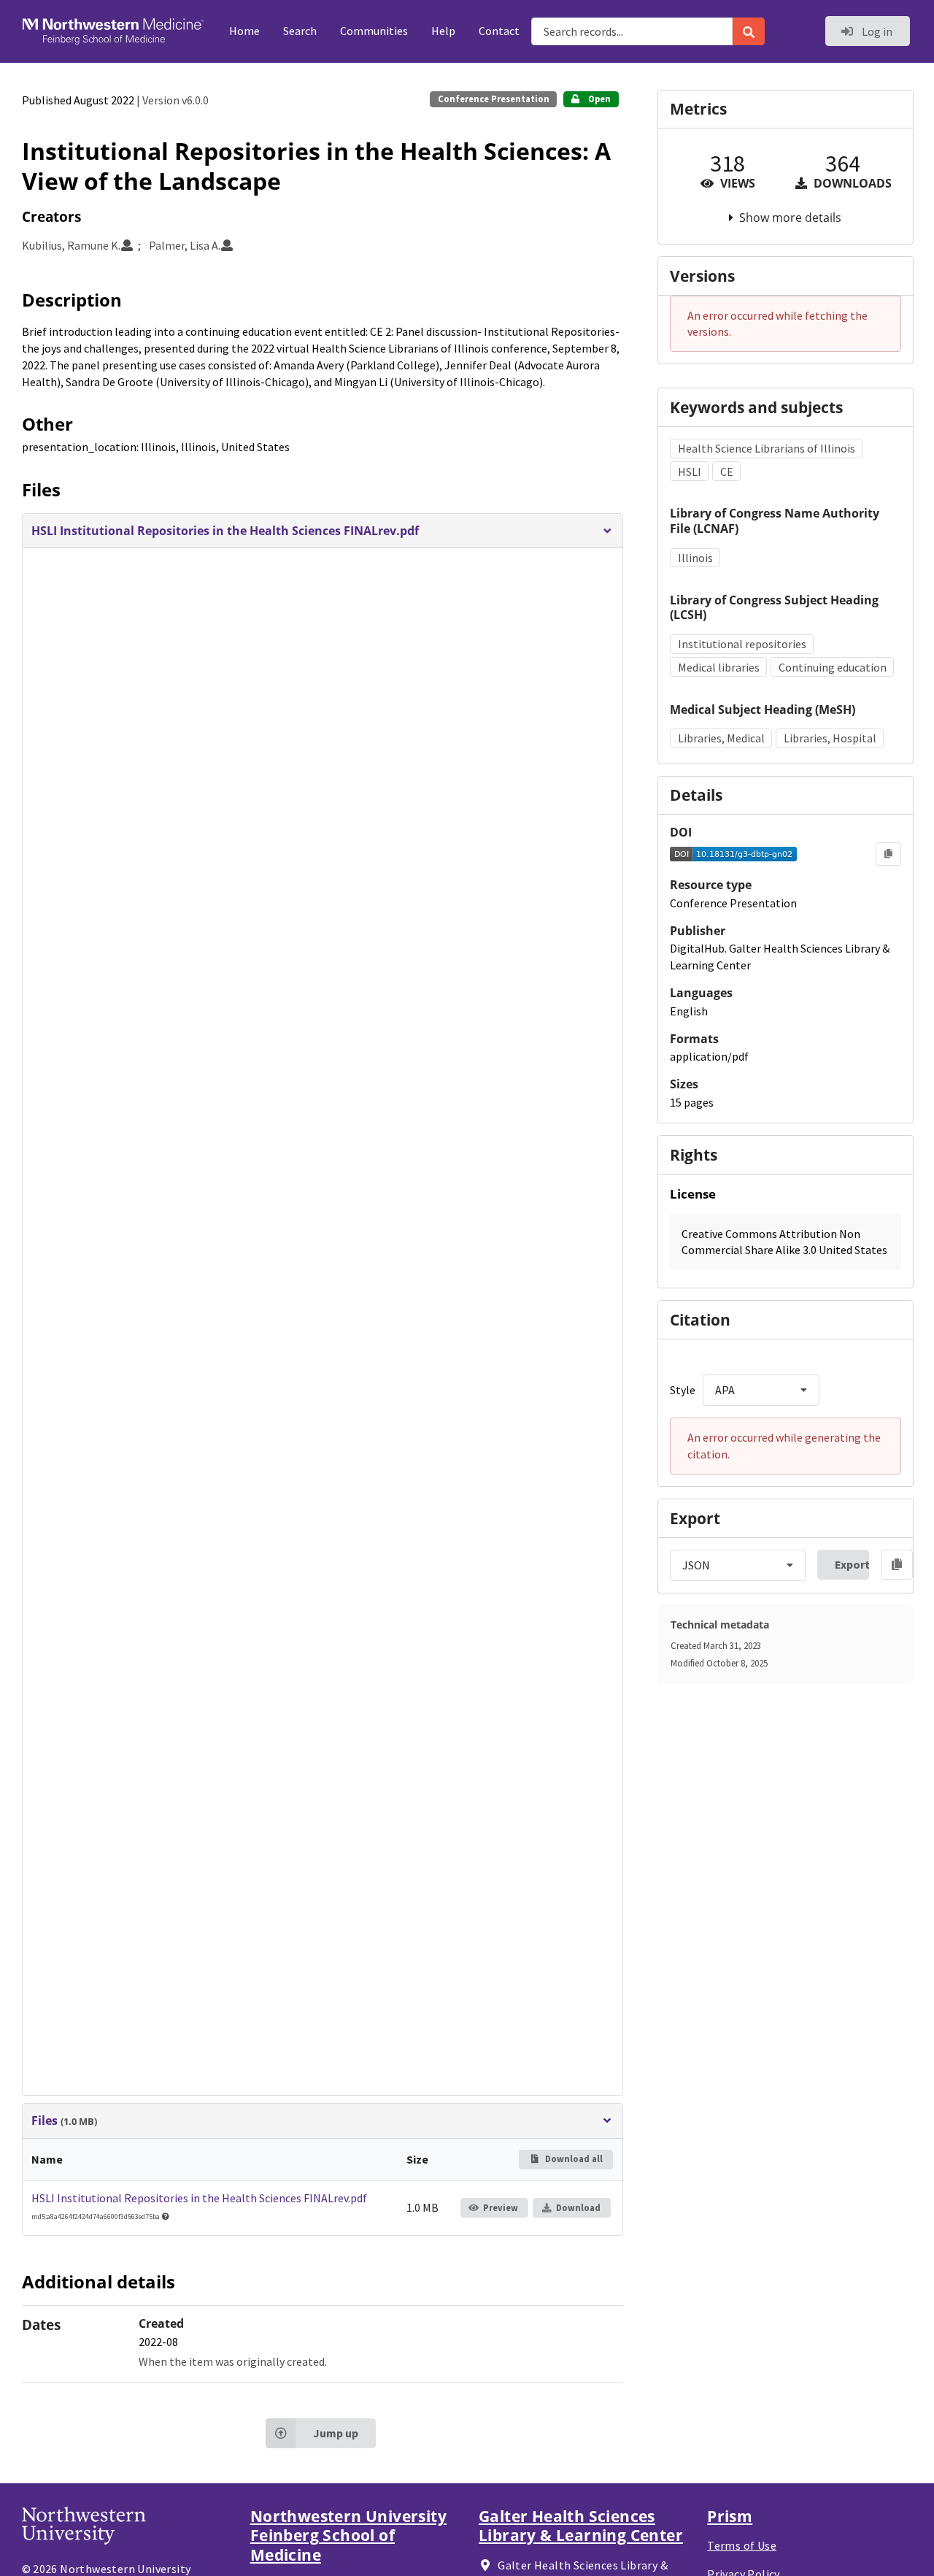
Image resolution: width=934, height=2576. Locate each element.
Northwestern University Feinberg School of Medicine (348, 2535)
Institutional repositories (742, 644)
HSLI (690, 472)
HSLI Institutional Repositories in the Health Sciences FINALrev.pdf (199, 2198)
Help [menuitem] (443, 31)
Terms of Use (742, 2545)
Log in (876, 31)
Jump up (336, 2433)
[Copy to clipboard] (888, 854)
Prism (730, 2516)
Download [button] (578, 2208)
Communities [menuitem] (374, 31)
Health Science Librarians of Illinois (767, 448)
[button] (322, 531)
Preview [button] (501, 2208)
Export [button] (852, 1564)
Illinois (695, 558)
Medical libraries (719, 667)
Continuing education (833, 667)
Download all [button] (573, 2159)
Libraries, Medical (721, 738)
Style (683, 1390)
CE (727, 472)
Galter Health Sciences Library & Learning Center (581, 2526)
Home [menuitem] (244, 31)
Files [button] (64, 2121)
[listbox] (761, 1390)
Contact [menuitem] (499, 31)
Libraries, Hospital (830, 738)
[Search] (749, 31)
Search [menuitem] (300, 31)
